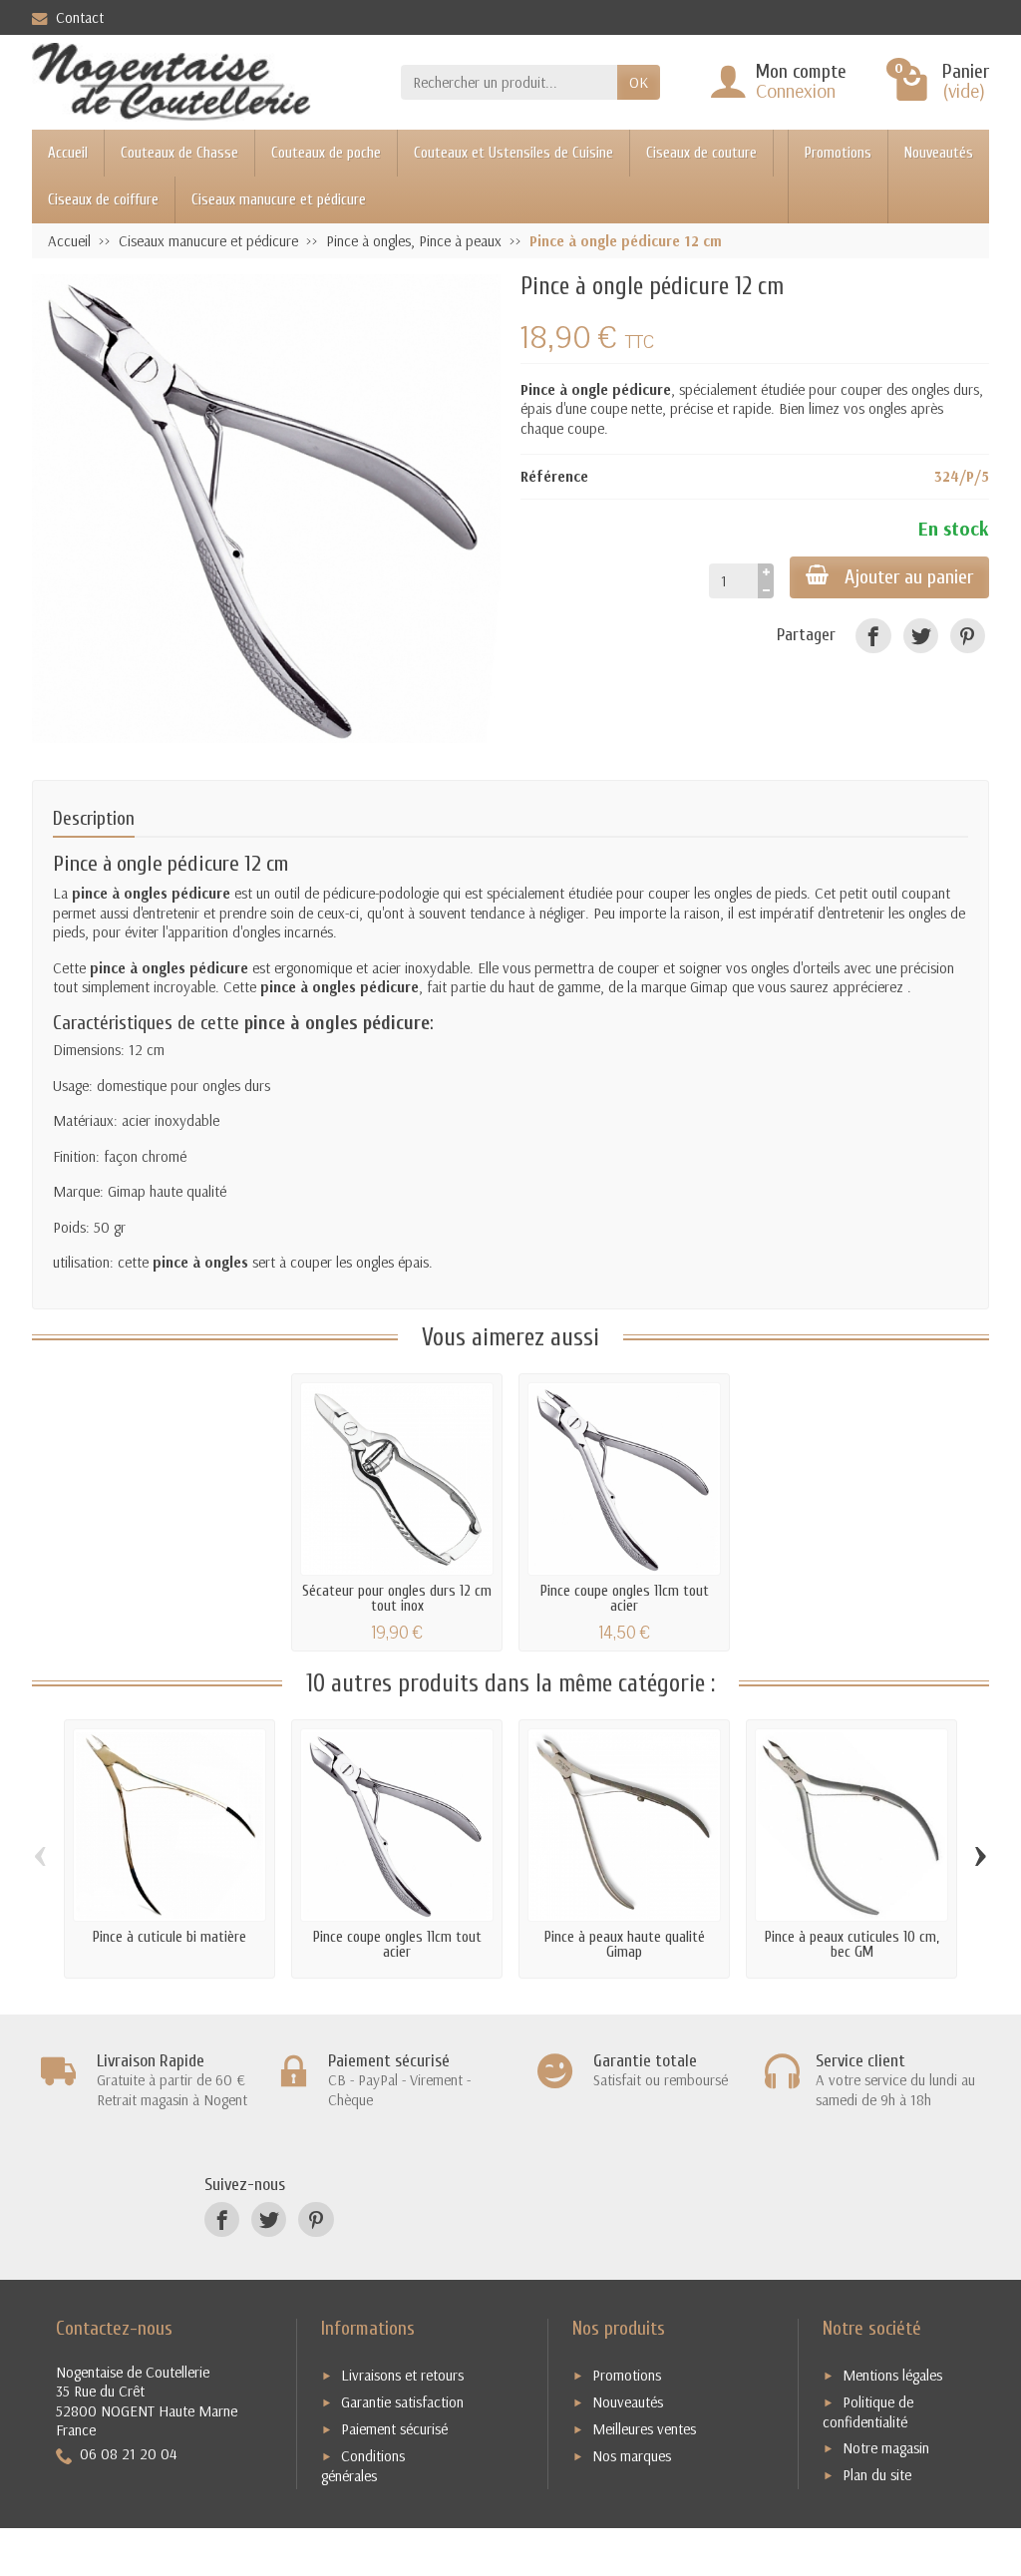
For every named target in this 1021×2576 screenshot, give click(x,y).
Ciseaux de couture (701, 153)
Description (94, 818)
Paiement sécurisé (394, 2429)
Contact (80, 17)
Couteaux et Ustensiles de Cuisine (513, 153)
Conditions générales (363, 2466)
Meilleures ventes (644, 2429)
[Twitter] (921, 636)
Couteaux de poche (326, 153)
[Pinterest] (968, 636)
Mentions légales (892, 2375)
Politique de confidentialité (868, 2412)
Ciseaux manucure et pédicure (279, 200)
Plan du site (877, 2475)
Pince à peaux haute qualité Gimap (625, 1945)
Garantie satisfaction (402, 2402)
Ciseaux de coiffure (103, 200)
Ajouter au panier (909, 577)
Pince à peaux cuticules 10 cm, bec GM (852, 1945)
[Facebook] (873, 636)
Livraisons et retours (402, 2375)
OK (639, 82)
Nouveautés (939, 153)
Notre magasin (886, 2448)
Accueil (68, 153)
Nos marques (632, 2456)
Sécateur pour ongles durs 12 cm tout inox (397, 1599)
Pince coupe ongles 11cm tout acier (625, 1599)
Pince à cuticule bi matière (170, 1937)
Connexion (796, 90)
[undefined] (266, 509)
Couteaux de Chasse (179, 153)
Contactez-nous (114, 2328)
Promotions (838, 153)
